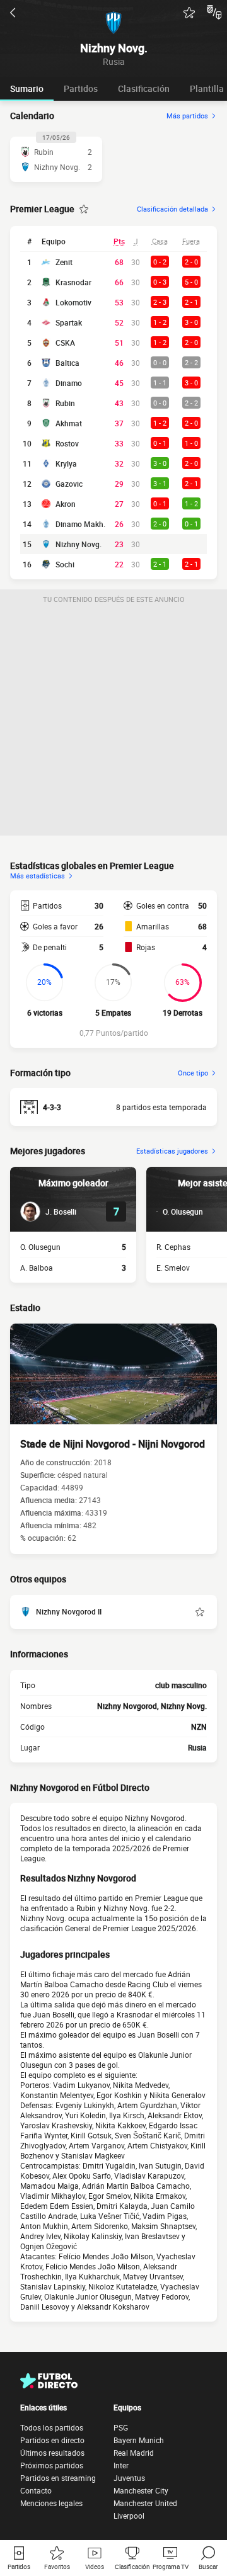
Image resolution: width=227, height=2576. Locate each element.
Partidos (81, 88)
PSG (121, 2427)
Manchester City (141, 2490)
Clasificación (144, 88)
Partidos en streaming (58, 2478)
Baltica (67, 363)
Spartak (69, 322)
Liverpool (129, 2516)
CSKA (65, 343)
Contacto (36, 2490)
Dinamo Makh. (80, 524)
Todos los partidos (52, 2427)
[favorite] (189, 13)
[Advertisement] (113, 722)
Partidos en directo (52, 2440)
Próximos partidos (52, 2465)
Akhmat (69, 423)
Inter (121, 2465)
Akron (66, 504)
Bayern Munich (139, 2440)
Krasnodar (73, 282)
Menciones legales (51, 2503)
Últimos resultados (52, 2453)
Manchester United (145, 2503)
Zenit (64, 262)
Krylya (66, 463)
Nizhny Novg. (79, 544)
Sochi (65, 564)
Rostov (67, 443)
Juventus (129, 2478)
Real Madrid (134, 2453)
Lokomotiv (73, 302)
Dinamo (69, 383)
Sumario (27, 88)
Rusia (197, 1747)
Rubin (65, 403)
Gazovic (69, 484)
